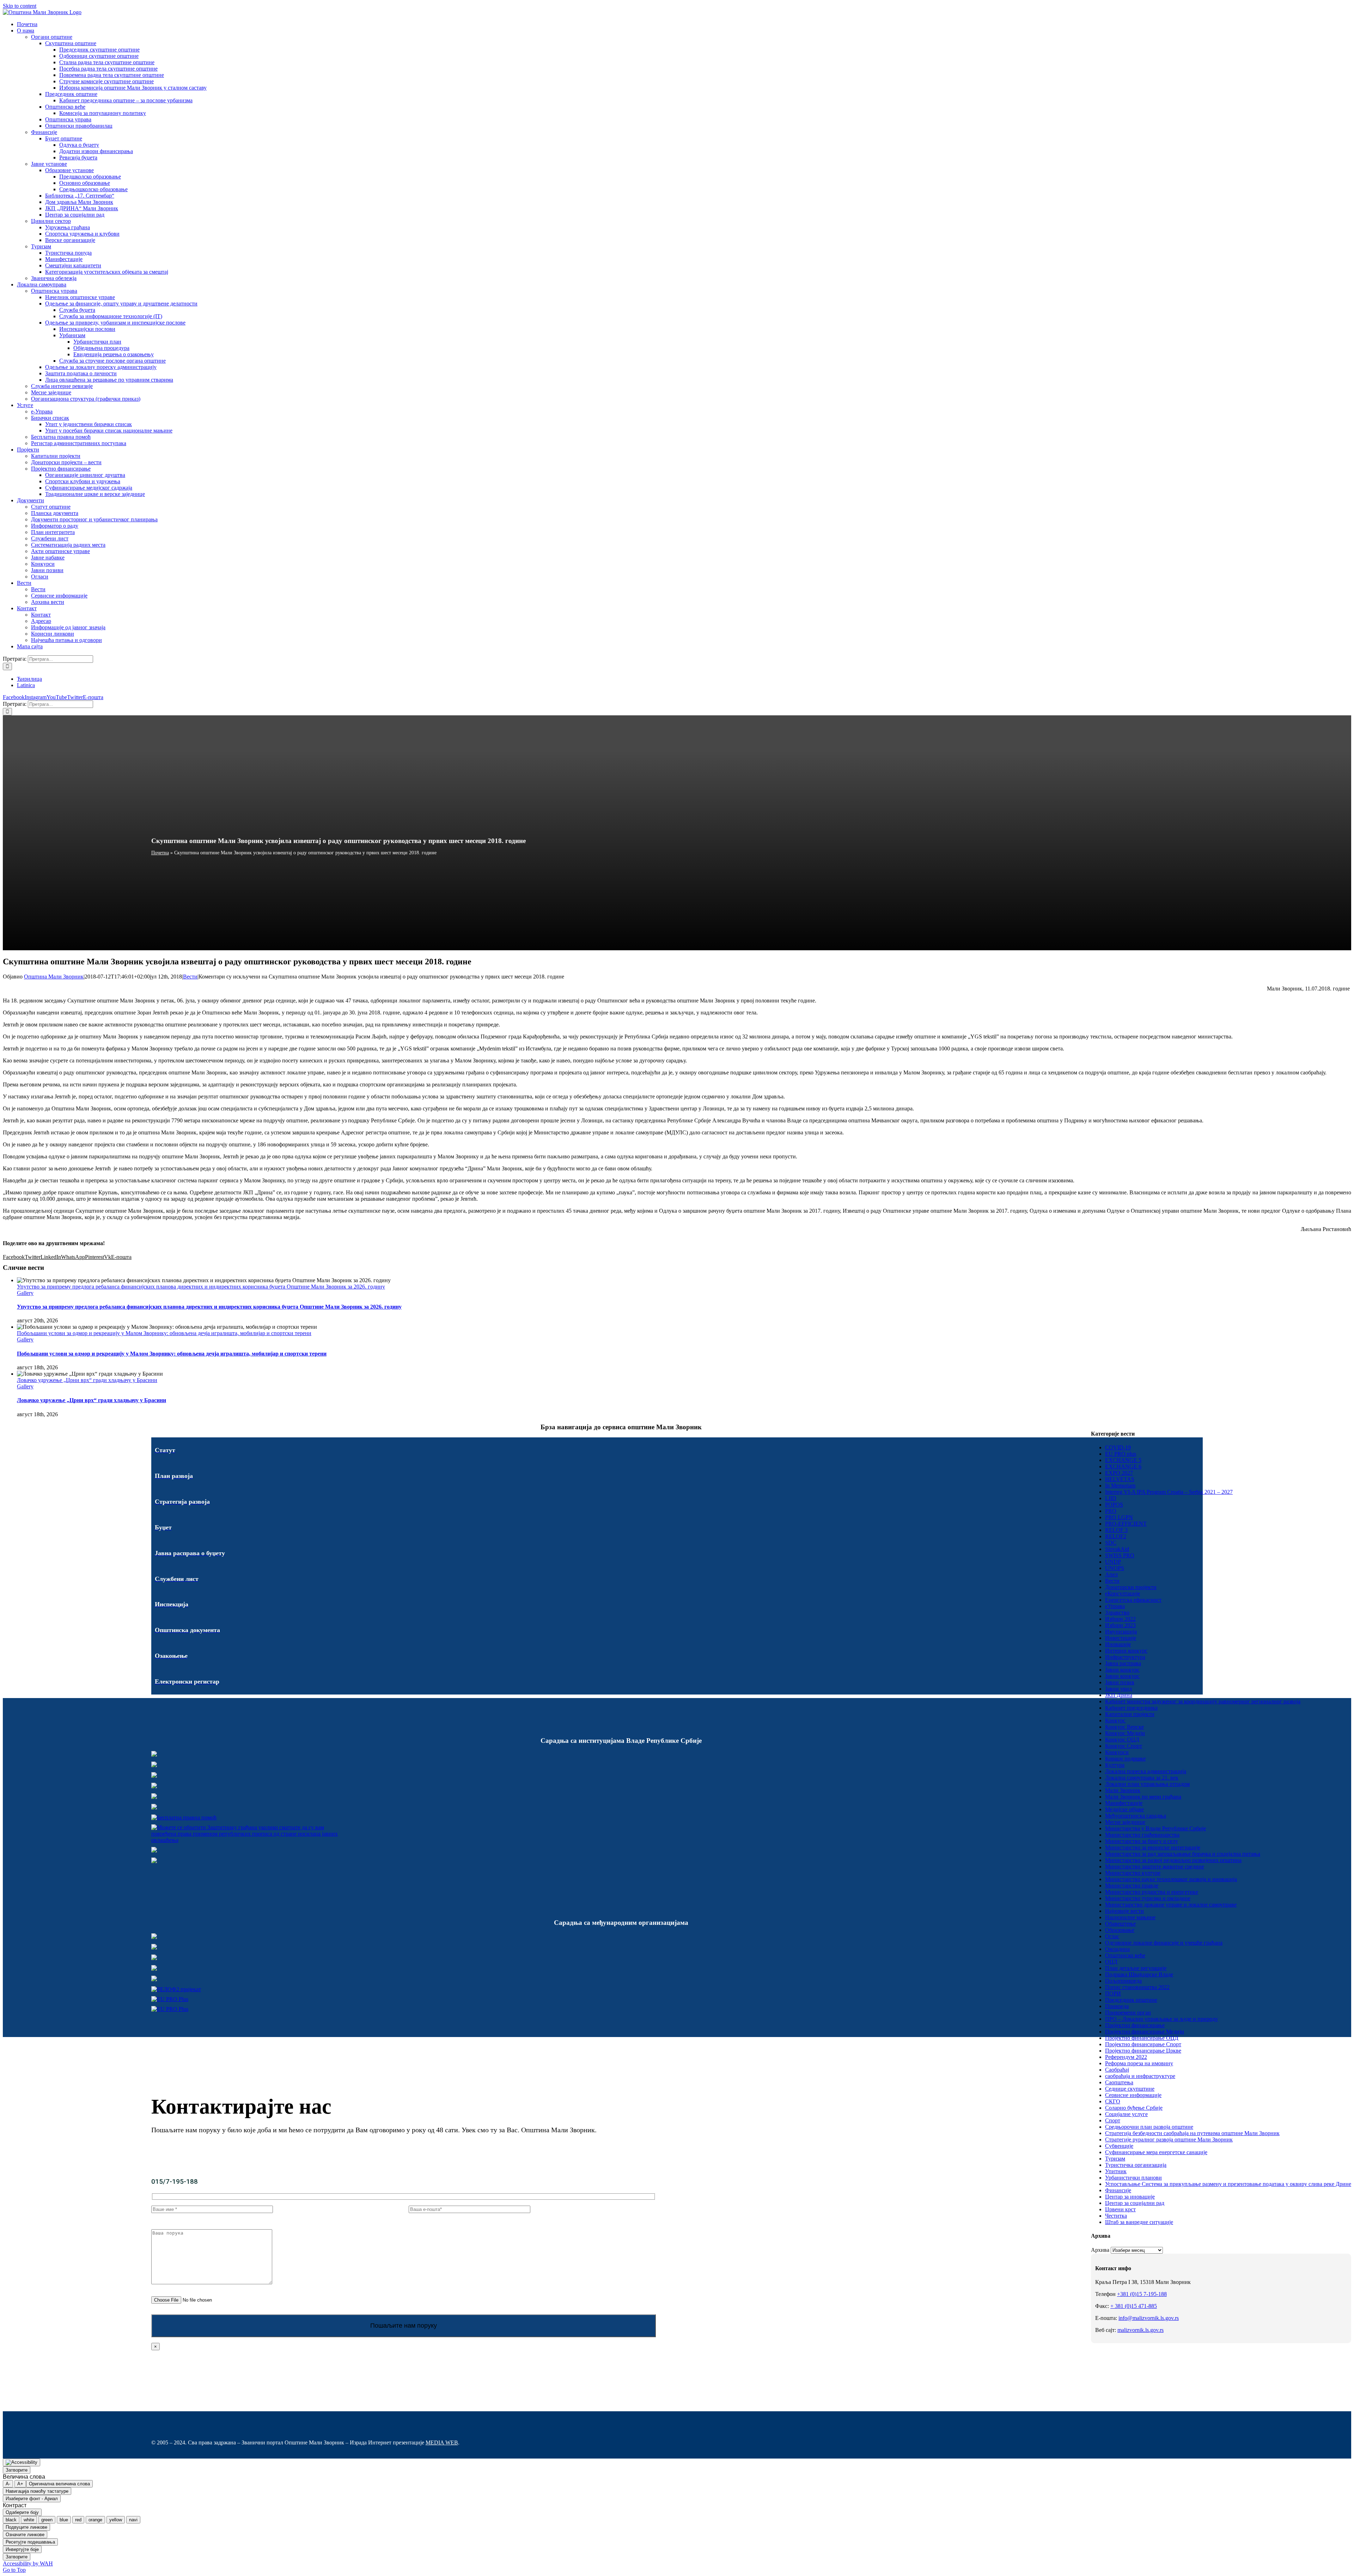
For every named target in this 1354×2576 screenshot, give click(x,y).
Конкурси (1117, 1752)
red (78, 2520)
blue (64, 2520)
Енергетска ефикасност (1133, 1600)
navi (133, 2520)
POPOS (1114, 1505)
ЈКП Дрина (1119, 1695)
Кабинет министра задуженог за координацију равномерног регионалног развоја (1203, 1701)
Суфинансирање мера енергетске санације (1156, 2152)
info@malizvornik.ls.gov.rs (1149, 2318)
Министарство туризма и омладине (1148, 1898)
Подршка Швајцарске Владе (1139, 1974)
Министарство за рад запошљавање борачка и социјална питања (1183, 1854)
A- (8, 2484)
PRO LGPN (1119, 1517)
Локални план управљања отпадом (1147, 1784)
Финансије (1118, 2190)
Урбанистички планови (1133, 2178)
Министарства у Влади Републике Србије (1155, 1828)
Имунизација (1121, 1632)
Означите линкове (25, 2535)
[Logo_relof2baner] (176, 1989)
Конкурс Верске (1124, 1727)
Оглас (1112, 1936)
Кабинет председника (1131, 1708)
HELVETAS (1120, 1479)
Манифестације (1124, 1803)
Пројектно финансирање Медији (1145, 2032)
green (47, 2520)
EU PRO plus (1121, 1454)
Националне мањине (1130, 1917)
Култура (1115, 1765)
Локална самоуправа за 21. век (1142, 1778)
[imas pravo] (184, 1817)
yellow (116, 2520)
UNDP (1113, 1562)
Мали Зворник (1123, 1790)
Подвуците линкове (26, 2527)
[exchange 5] (154, 1937)
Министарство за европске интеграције (1153, 1847)
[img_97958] (154, 1797)
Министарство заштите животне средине (1155, 1866)
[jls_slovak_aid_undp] (154, 1958)
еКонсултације (1123, 1593)
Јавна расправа (1123, 1663)
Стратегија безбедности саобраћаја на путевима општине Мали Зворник (1192, 2133)
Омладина (1117, 1949)
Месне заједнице (1125, 1822)
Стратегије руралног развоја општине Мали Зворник (1169, 2139)
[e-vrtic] (154, 1808)
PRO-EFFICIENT (1126, 1524)
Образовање (1120, 1930)
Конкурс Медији (1125, 1733)
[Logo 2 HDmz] (248, 1840)
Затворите (17, 2470)
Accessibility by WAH (28, 2563)
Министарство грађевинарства (1142, 1835)
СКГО (1113, 2101)
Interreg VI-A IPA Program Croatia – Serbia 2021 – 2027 (1169, 1492)
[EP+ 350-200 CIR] (170, 1999)
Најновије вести (1124, 1911)
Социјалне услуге (1126, 2114)
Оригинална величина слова (59, 2484)
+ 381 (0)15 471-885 (1134, 2306)
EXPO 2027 (1119, 1473)
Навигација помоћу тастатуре (37, 2491)
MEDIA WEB (442, 2442)
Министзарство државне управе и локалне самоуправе (1171, 1905)
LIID (1111, 1498)
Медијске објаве (1124, 1809)
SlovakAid (1117, 1549)
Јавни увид (1118, 1689)
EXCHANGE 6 (1123, 1466)
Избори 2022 (1120, 1619)
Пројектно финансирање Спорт (1143, 2044)
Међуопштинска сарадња (1136, 1816)
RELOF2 (1116, 1536)
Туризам (1115, 2159)
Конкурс (1115, 1720)
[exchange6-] (170, 2009)
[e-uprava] (154, 1765)
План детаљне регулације (1136, 1968)
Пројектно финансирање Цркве (1143, 2051)
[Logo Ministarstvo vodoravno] (154, 1755)
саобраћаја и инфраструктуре (1140, 2076)
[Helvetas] (154, 1948)
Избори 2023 (1120, 1625)
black (11, 2520)
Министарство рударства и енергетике (1152, 1892)
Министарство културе (1133, 1873)
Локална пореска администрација (1146, 1771)
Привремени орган (1128, 2013)
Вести (190, 977)
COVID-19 (1118, 1447)
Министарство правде (1132, 1886)
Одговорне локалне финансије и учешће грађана (1164, 1943)
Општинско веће (1125, 1955)
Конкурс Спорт (1124, 1746)
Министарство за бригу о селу (1142, 1841)
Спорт (1113, 2120)
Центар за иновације (1130, 2197)
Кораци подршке (1125, 1759)
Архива (1100, 2250)
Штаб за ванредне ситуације (1139, 2222)
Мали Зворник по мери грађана (1143, 1797)
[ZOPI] (154, 1851)
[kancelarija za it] (154, 1786)
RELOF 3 (1116, 1530)
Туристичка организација (1136, 2165)
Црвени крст (1120, 2209)
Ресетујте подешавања (30, 2542)
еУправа (1115, 1606)
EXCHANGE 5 (1123, 1460)
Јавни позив (1120, 1682)
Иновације (1118, 1644)
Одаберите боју (22, 2512)
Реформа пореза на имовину (1139, 2063)
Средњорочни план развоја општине (1149, 2127)
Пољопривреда (1123, 1981)
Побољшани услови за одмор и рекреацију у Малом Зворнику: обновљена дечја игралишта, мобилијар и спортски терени (164, 1333)
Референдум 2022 (1126, 2057)
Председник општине (1131, 2000)
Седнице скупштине (1130, 2089)
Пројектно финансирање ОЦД (1142, 2038)
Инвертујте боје (22, 2549)
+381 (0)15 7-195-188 (1142, 2294)
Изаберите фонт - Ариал (32, 2499)
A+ (20, 2484)
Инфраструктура (1125, 1657)
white (29, 2520)
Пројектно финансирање (1135, 2025)
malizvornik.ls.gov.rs (1140, 2330)
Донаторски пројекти (1131, 1587)
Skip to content (20, 6)
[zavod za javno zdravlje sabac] (154, 1861)
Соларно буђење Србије (1134, 2108)
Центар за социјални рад (1135, 2203)
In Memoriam (1120, 1486)
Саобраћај (1117, 2070)
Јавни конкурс (1122, 1670)
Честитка (1116, 2216)
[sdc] (154, 1969)
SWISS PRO (1120, 1555)
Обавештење (1120, 1924)
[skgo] (154, 1776)
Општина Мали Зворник (54, 977)
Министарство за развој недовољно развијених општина (1173, 1860)
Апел (1111, 1574)
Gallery (25, 1293)
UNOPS (1115, 1568)
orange (95, 2520)
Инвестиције (1121, 1638)
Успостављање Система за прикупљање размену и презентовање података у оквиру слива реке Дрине (1228, 2184)
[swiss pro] (154, 1979)
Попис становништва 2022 (1137, 1987)
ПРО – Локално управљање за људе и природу (1161, 2019)
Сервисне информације (1133, 2095)
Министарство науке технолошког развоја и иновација (1171, 1879)
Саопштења (1119, 2082)
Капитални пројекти (1130, 1714)
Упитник (1116, 2171)
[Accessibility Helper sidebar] (22, 2462)
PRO (1111, 1511)
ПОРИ (1113, 1993)
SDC (1111, 1543)
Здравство (1117, 1613)
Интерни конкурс (1126, 1651)
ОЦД (1111, 1962)
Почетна (160, 853)
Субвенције (1119, 2146)
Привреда (1117, 2006)
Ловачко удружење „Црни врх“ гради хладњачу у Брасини (87, 1380)
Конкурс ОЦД (1122, 1739)
